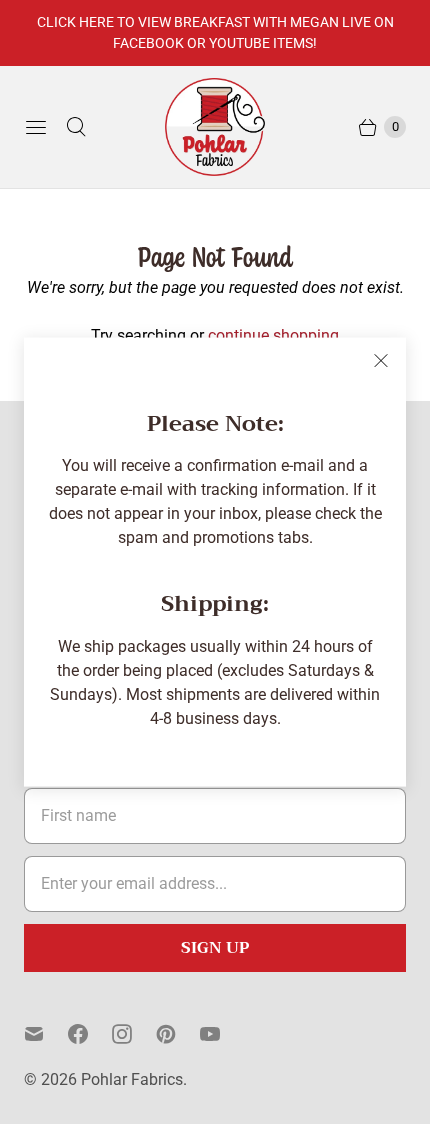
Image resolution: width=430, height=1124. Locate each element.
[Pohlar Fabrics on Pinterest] (178, 1034)
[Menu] (36, 127)
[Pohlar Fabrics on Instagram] (134, 1034)
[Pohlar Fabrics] (215, 127)
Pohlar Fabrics (132, 1079)
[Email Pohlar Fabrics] (46, 1034)
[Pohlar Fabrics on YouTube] (222, 1034)
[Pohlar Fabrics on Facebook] (90, 1034)
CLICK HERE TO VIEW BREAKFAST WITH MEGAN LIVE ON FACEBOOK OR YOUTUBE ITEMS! (215, 32)
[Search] (76, 127)
